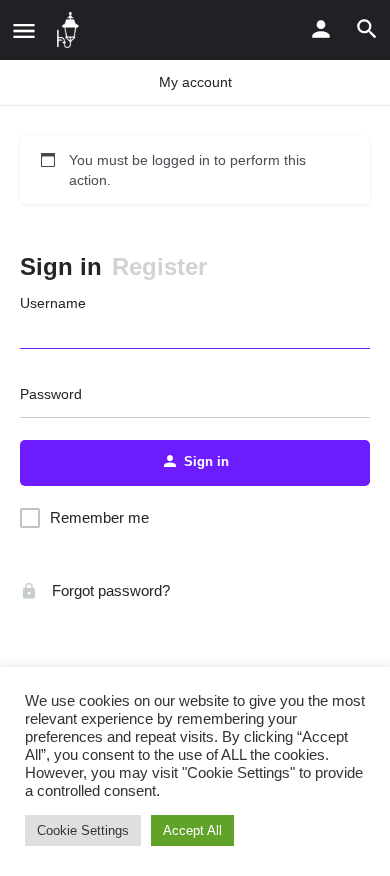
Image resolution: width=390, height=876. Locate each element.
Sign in (61, 266)
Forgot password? (109, 590)
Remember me (99, 517)
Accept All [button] (192, 830)
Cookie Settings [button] (83, 830)
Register (159, 266)
